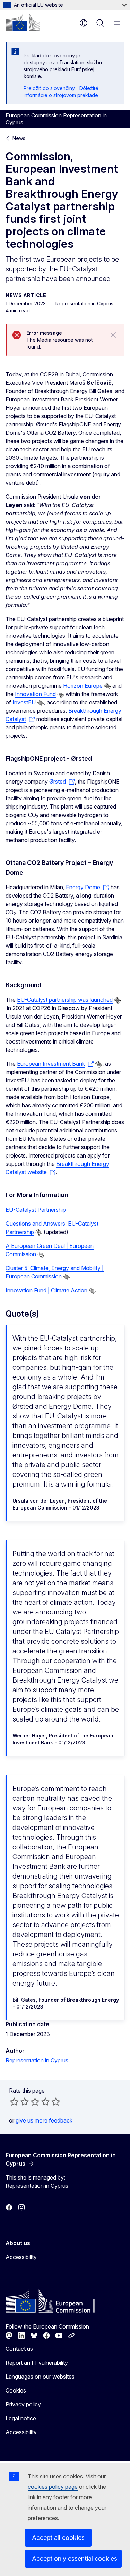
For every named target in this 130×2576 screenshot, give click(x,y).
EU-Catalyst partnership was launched (65, 1000)
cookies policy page (53, 2487)
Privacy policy (23, 2404)
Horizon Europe (83, 686)
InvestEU (24, 702)
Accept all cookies (58, 2538)
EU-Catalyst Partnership (36, 1210)
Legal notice (21, 2418)
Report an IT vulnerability (37, 2363)
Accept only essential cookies (75, 2558)
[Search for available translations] (107, 686)
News (19, 138)
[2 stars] (19, 2102)
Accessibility (21, 2257)
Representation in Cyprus (37, 2060)
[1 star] (14, 2102)
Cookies (16, 2390)
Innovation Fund (35, 694)
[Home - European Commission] (23, 22)
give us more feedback (44, 2120)
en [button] (84, 23)
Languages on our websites (40, 2377)
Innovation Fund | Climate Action (46, 1290)
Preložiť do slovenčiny (49, 88)
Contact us (19, 2349)
